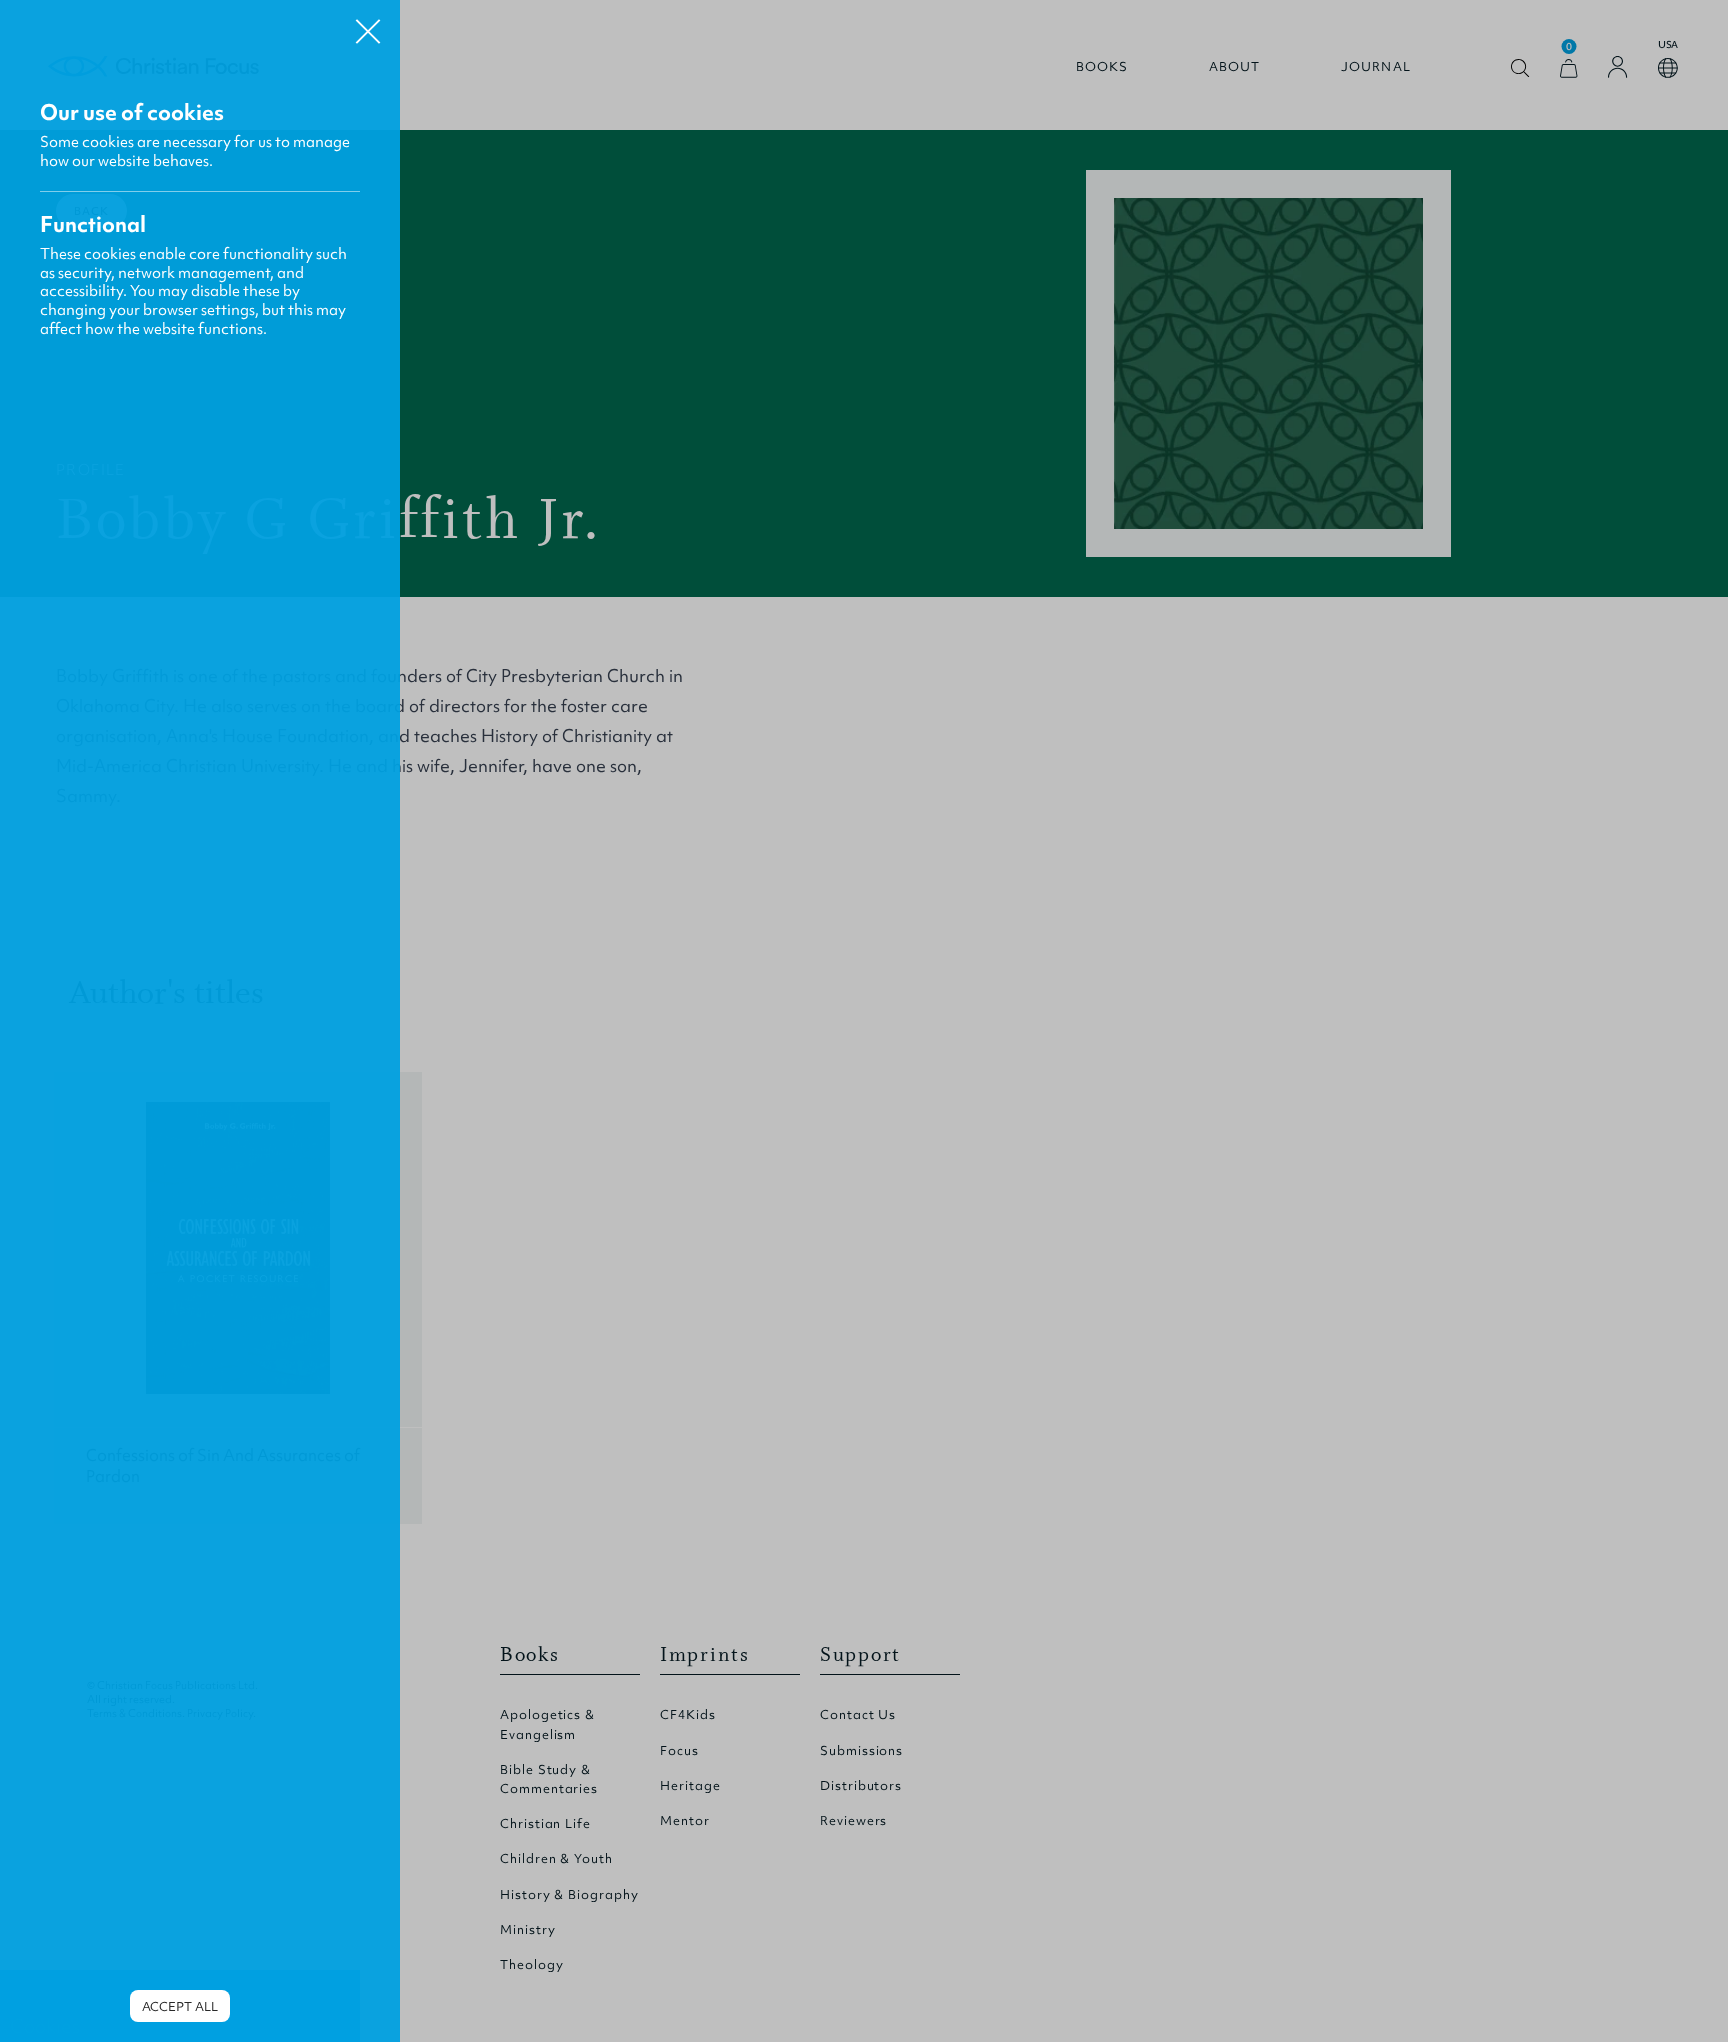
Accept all (180, 2006)
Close (368, 24)
